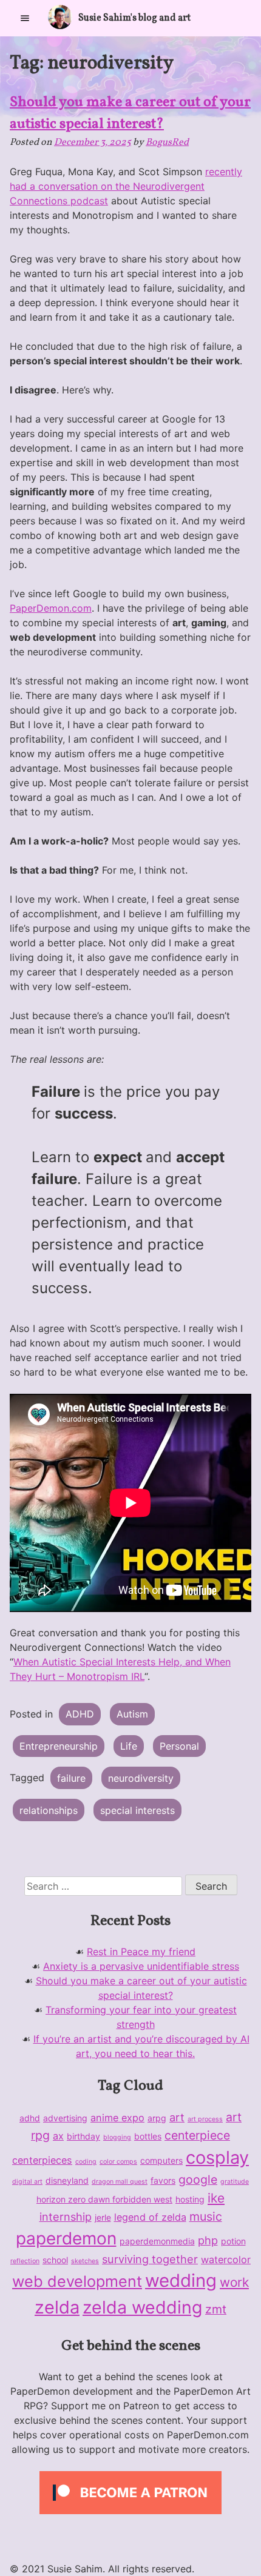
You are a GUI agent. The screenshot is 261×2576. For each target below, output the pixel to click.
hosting (190, 2199)
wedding (181, 2280)
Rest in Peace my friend (141, 1952)
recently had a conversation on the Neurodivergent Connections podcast (126, 186)
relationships (49, 1810)
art (177, 2117)
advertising (65, 2118)
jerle (103, 2217)
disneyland (67, 2180)
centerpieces (42, 2160)
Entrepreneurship (59, 1746)
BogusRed (167, 142)
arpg (157, 2118)
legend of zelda (150, 2217)
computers (161, 2160)
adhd (30, 2118)
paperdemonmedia (157, 2241)
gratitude (235, 2182)
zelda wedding (142, 2307)
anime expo (117, 2118)
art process (205, 2119)
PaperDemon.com (51, 608)
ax (58, 2136)
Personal (179, 1746)
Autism (132, 1714)
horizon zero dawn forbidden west (104, 2199)
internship (66, 2216)
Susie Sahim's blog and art (134, 18)
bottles (148, 2136)
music (206, 2216)
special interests (137, 1810)
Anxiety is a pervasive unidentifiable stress (141, 1966)
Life (129, 1746)
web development (77, 2281)
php (208, 2240)
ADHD (80, 1714)
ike (216, 2198)
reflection (25, 2261)
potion (233, 2241)
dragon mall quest (120, 2182)
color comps (118, 2162)
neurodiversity (141, 1778)
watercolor (226, 2260)
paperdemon (66, 2238)
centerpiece (197, 2135)
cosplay (217, 2157)
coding (86, 2162)
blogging (117, 2137)
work (234, 2282)
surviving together (150, 2259)
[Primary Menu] (25, 18)
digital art (27, 2182)
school (55, 2260)
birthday (83, 2136)
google (198, 2180)
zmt (216, 2309)
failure (71, 1778)
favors (163, 2180)
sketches (85, 2261)
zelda (57, 2307)
